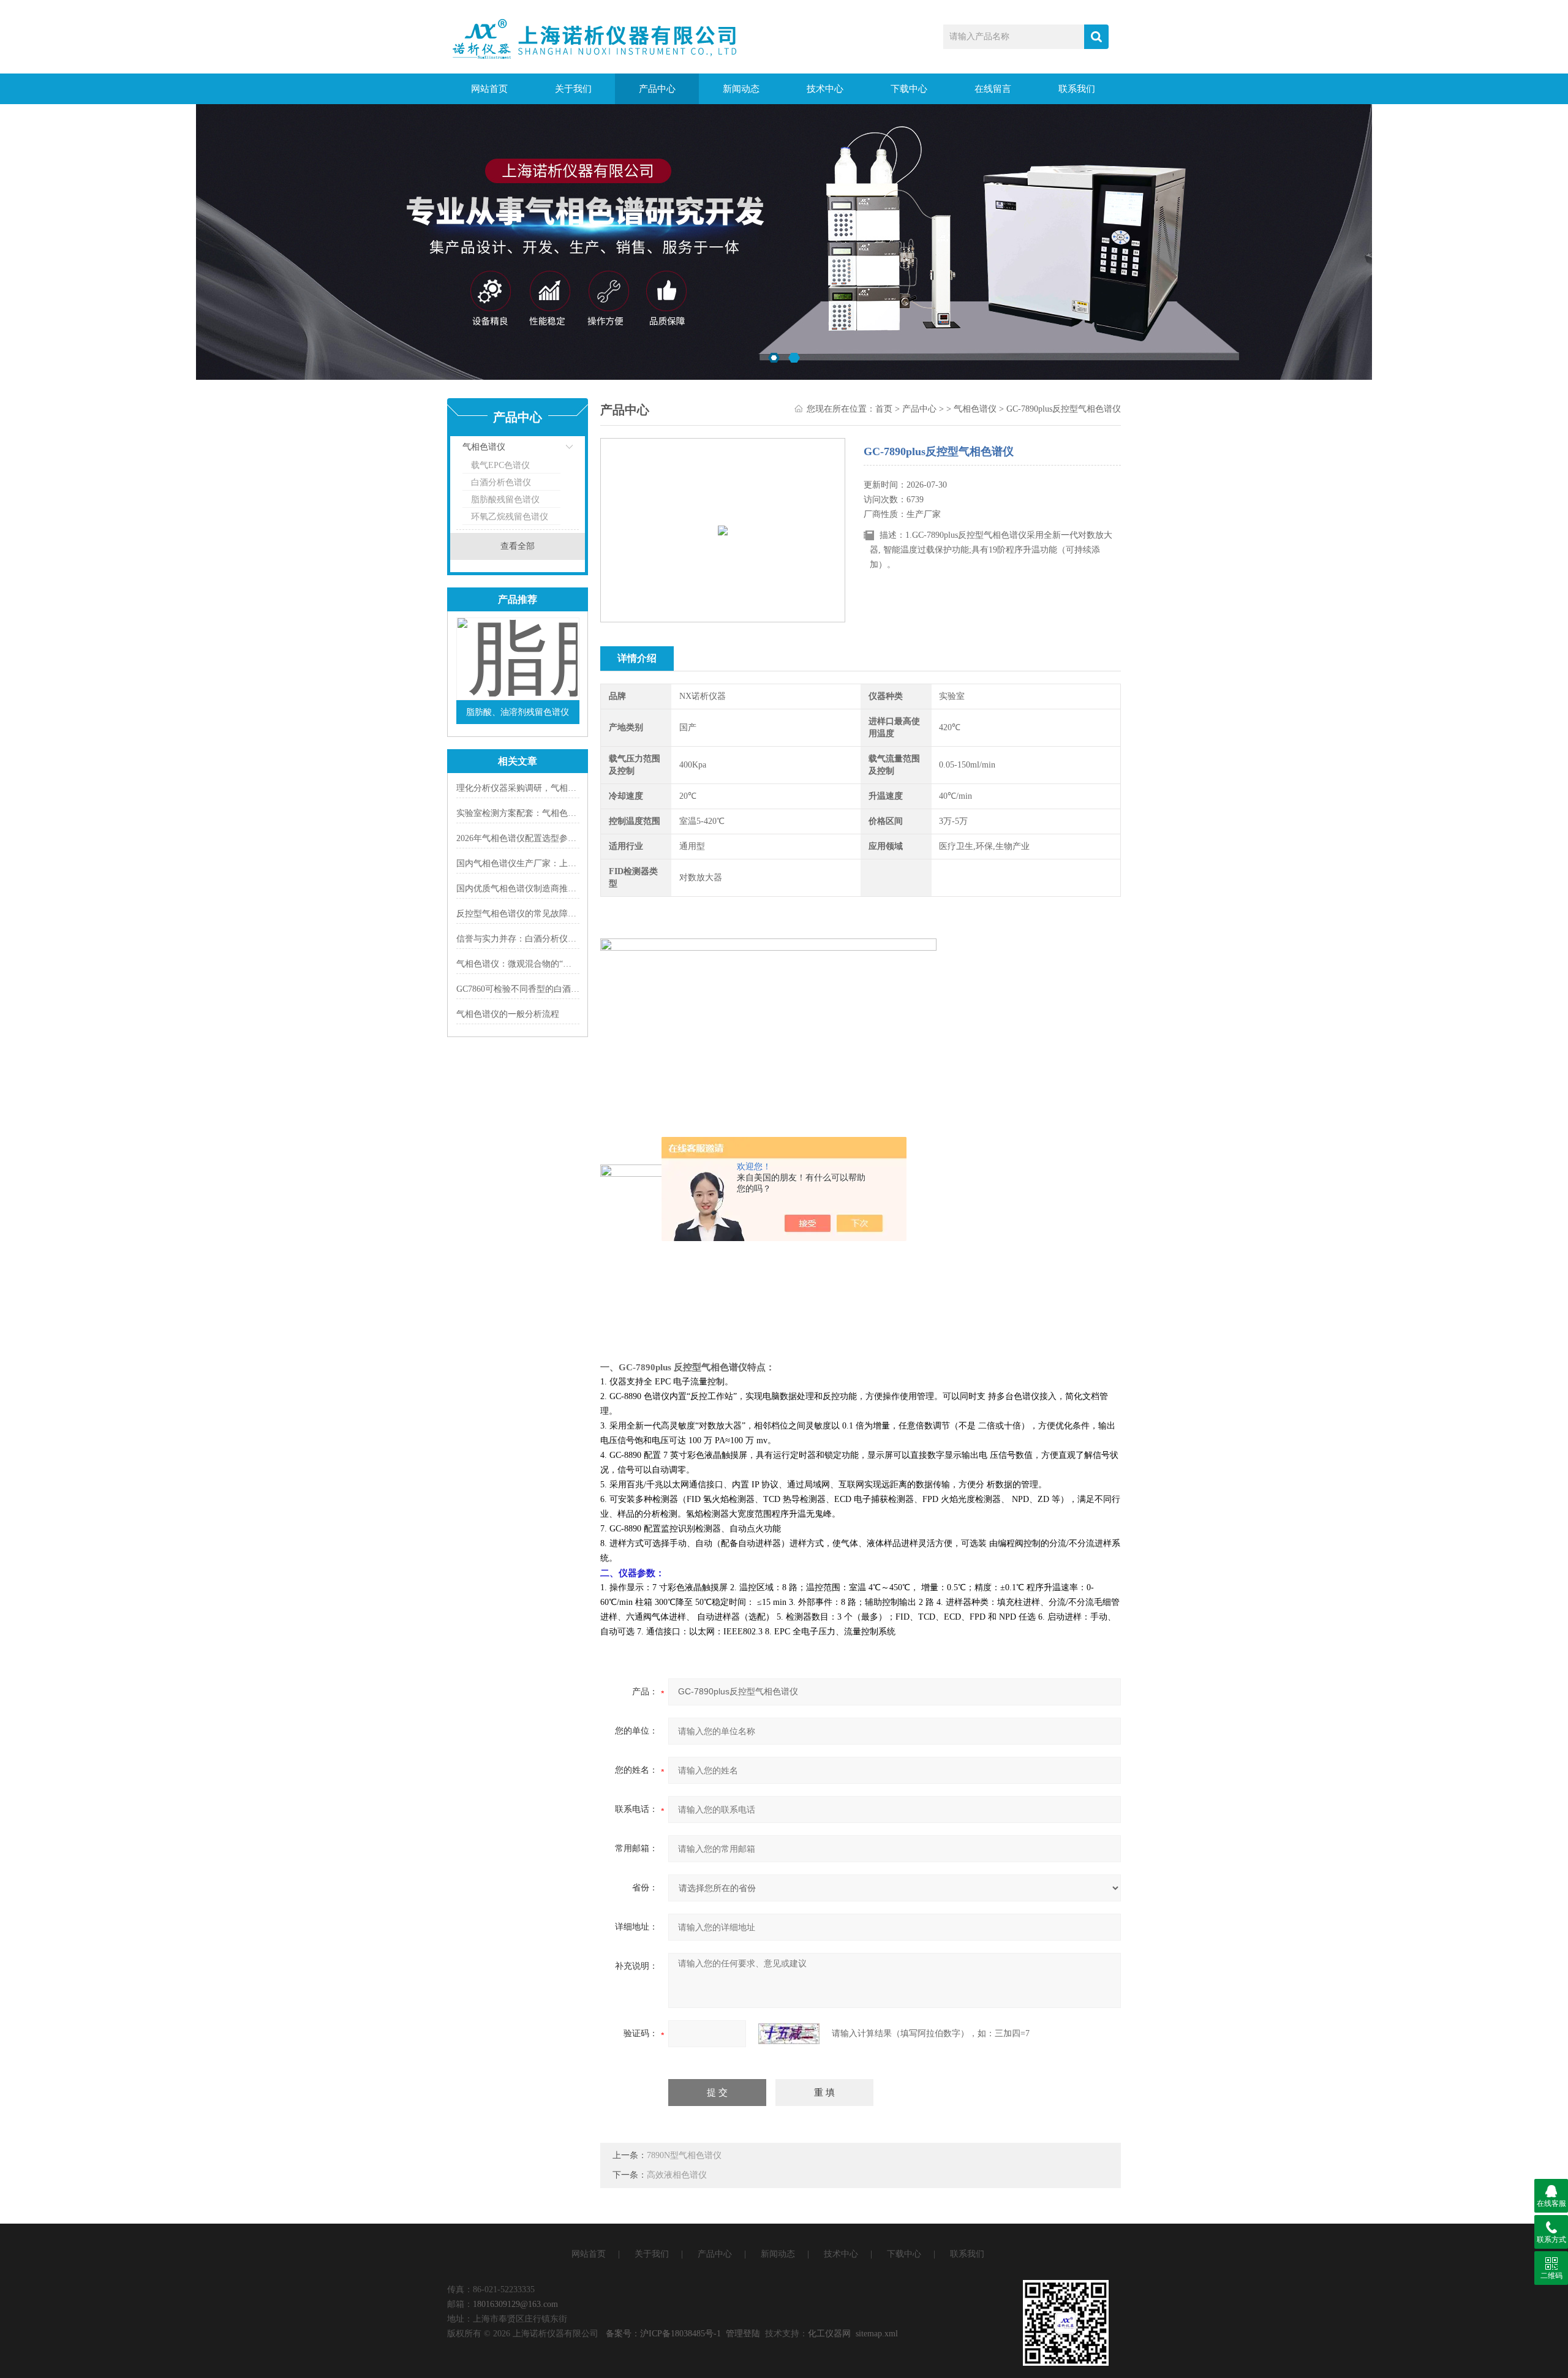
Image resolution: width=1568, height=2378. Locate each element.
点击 (554, 450)
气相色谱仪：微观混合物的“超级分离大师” (537, 964)
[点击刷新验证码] (789, 2034)
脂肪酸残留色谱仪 (505, 500)
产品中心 (657, 89)
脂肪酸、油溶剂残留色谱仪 (518, 712)
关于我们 (573, 89)
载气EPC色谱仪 (500, 465)
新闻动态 (741, 89)
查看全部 (518, 546)
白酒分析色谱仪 (501, 482)
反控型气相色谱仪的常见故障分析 (521, 914)
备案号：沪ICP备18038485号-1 (663, 2334)
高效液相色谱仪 (677, 2175)
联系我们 (1077, 89)
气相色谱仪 (484, 447)
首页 (884, 409)
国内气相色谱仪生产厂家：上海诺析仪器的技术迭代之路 (563, 863)
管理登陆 (743, 2334)
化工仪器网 (829, 2334)
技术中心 (825, 89)
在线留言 (993, 89)
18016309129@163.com (515, 2304)
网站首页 (489, 89)
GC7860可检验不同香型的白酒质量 (522, 989)
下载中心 (909, 89)
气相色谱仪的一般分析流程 (508, 1014)
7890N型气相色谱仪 (684, 2155)
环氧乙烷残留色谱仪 (510, 517)
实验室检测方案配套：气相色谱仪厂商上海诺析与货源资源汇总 (576, 813)
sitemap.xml (877, 2334)
